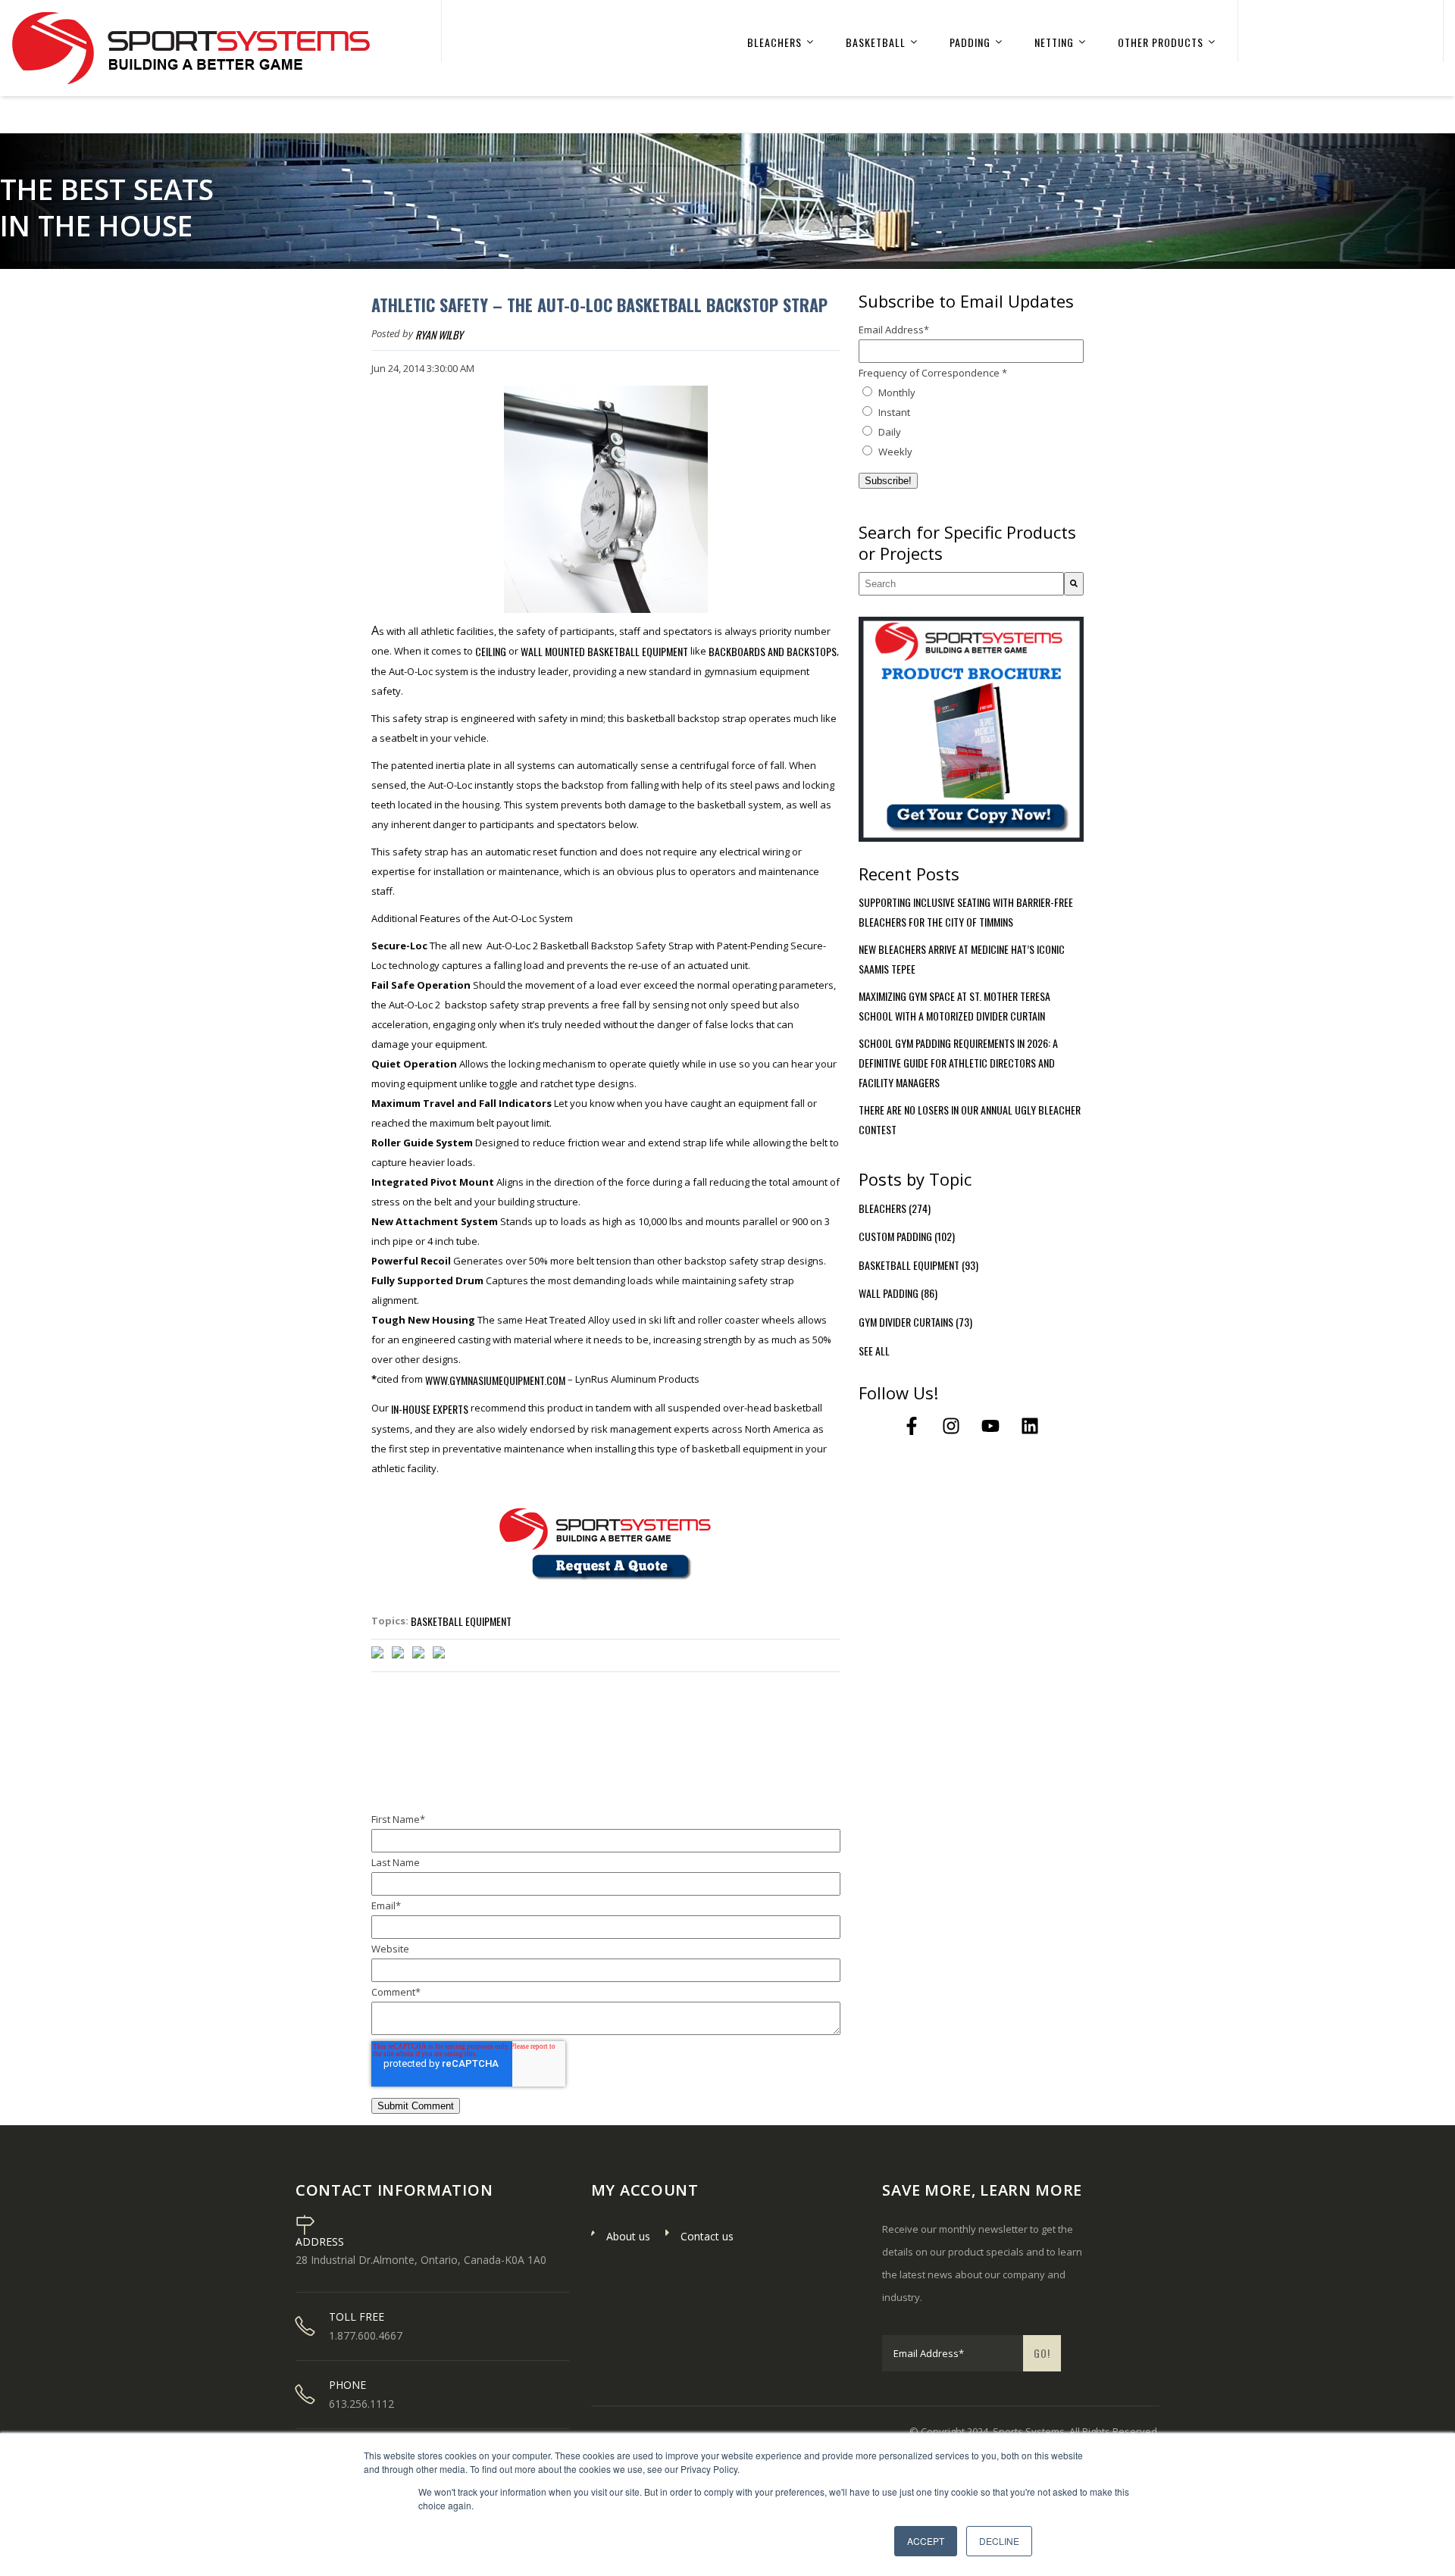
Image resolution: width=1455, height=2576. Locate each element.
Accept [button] (926, 2541)
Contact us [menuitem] (707, 2236)
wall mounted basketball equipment (604, 651)
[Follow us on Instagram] (951, 1426)
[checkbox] (971, 422)
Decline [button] (999, 2541)
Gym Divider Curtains (915, 1322)
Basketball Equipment (461, 1621)
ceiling (491, 651)
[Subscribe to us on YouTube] (990, 1426)
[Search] (1074, 584)
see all (874, 1351)
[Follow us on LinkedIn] (1030, 1426)
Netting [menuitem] (1054, 42)
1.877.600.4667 (366, 2336)
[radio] (971, 392)
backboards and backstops (773, 651)
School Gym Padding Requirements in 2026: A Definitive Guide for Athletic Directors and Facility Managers (958, 1063)
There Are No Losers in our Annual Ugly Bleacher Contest (970, 1119)
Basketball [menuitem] (876, 42)
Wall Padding (898, 1293)
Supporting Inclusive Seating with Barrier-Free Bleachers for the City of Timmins (966, 912)
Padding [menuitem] (970, 42)
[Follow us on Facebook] (912, 1426)
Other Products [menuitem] (1161, 42)
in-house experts (430, 1409)
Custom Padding (907, 1236)
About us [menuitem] (628, 2236)
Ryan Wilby (439, 335)
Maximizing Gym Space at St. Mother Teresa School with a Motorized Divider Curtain (954, 1006)
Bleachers (895, 1208)
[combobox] (961, 584)
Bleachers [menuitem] (774, 42)
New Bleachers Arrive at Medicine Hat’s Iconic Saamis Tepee (962, 959)
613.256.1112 (361, 2404)
